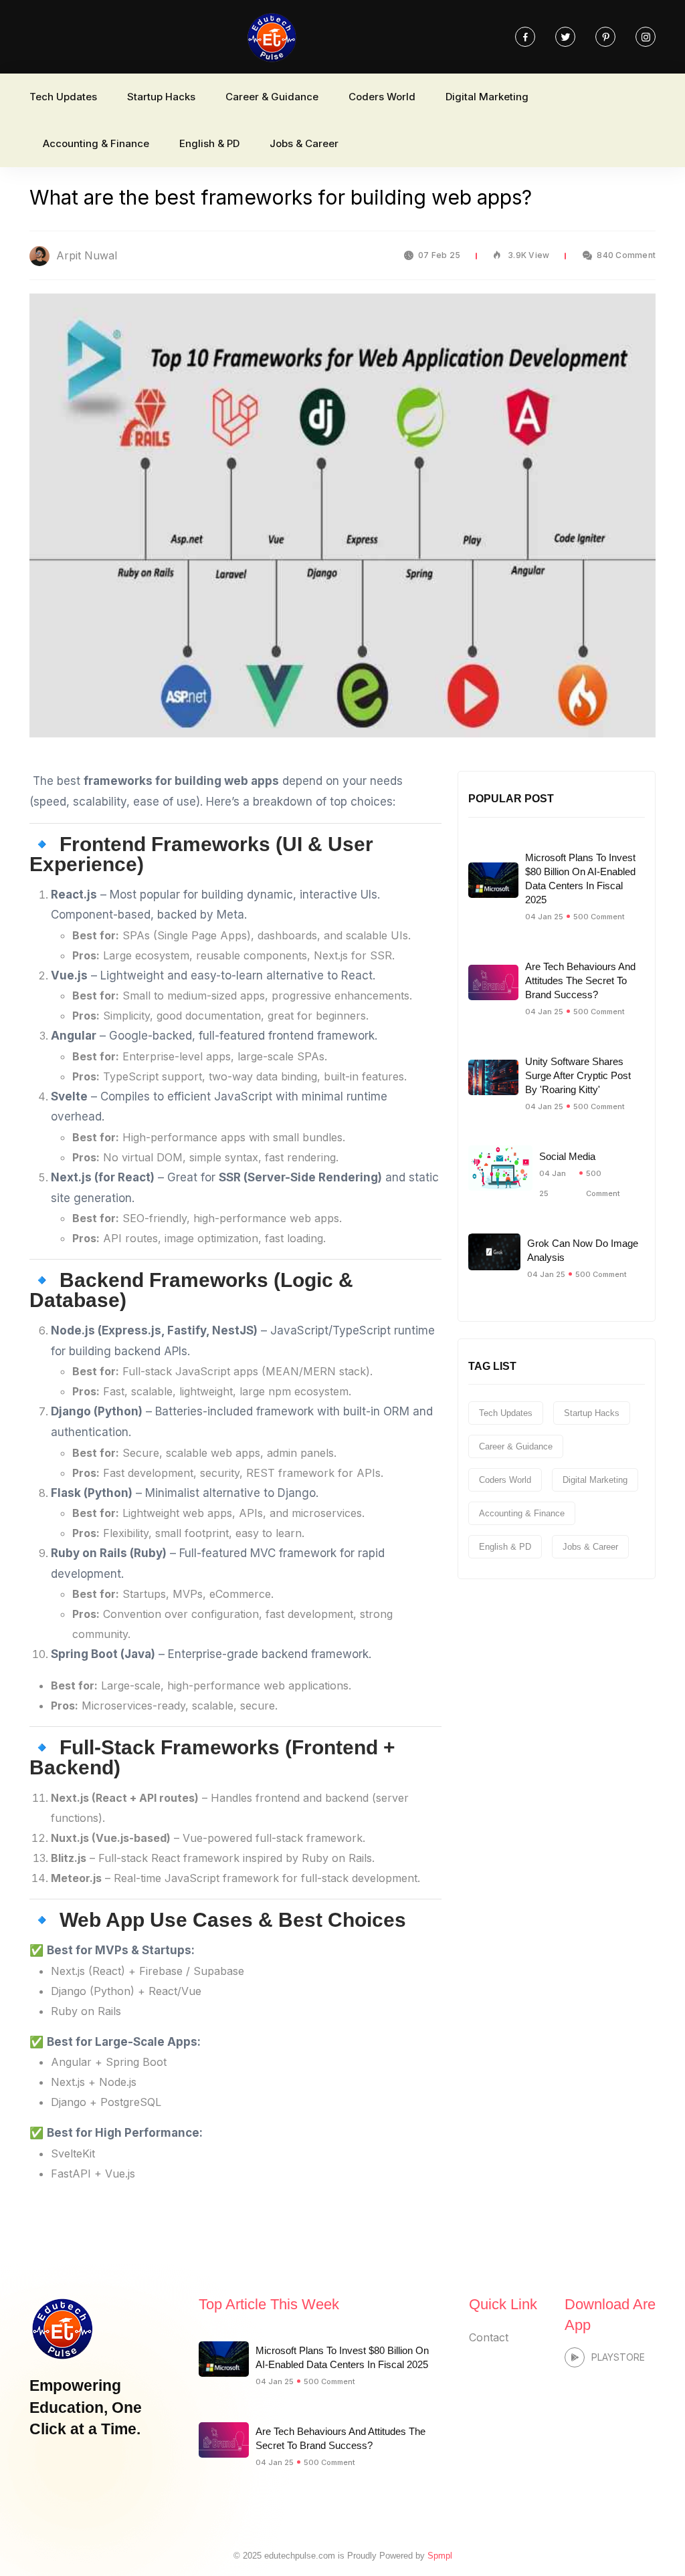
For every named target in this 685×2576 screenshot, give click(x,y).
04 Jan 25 (544, 917)
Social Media (567, 1156)
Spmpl (440, 2556)
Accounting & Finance (96, 143)
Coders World (382, 97)
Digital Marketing (487, 97)
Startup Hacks (161, 97)
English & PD (209, 143)
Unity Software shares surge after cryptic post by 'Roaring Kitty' (578, 1075)
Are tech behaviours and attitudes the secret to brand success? (580, 980)
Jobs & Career (304, 143)
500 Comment (599, 917)
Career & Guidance (272, 97)
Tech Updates (63, 97)
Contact (489, 2337)
